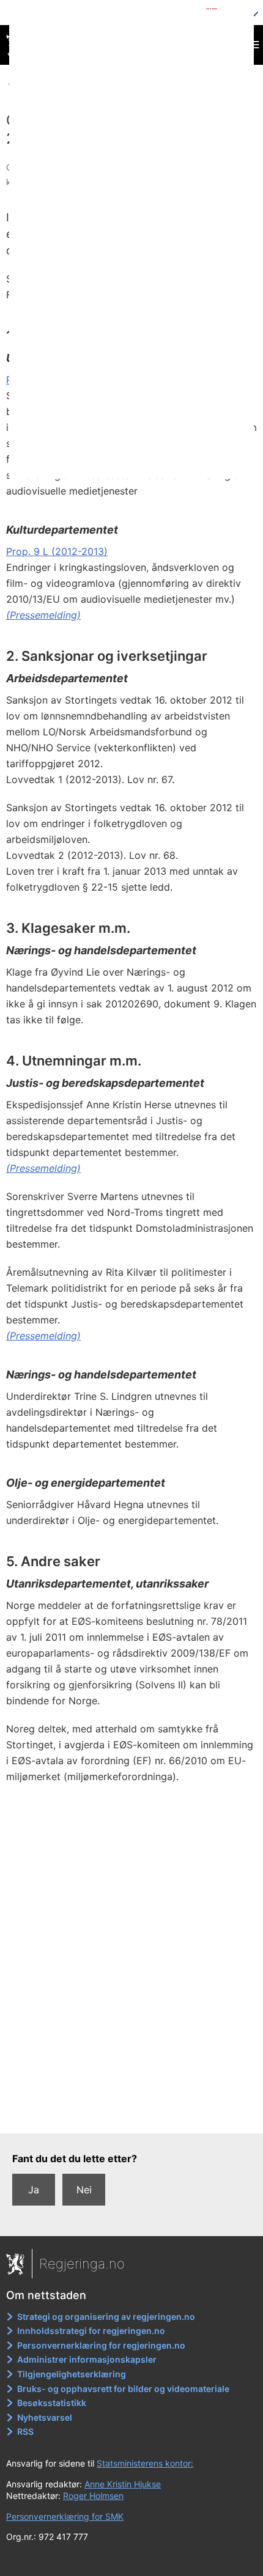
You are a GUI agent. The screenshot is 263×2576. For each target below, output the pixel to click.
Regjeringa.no (82, 2264)
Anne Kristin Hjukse (123, 2484)
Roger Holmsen (93, 2496)
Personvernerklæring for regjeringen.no (101, 2345)
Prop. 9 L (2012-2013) (57, 551)
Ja (34, 2190)
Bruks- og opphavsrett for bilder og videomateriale (123, 2389)
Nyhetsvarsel (45, 2417)
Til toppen (132, 2116)
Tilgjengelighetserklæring (72, 2374)
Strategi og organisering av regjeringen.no (106, 2317)
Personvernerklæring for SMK (65, 2516)
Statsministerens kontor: (145, 2463)
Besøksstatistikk (52, 2403)
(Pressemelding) (43, 615)
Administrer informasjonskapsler (87, 2359)
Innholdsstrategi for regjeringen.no (91, 2331)
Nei (84, 2190)
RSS (25, 2431)
